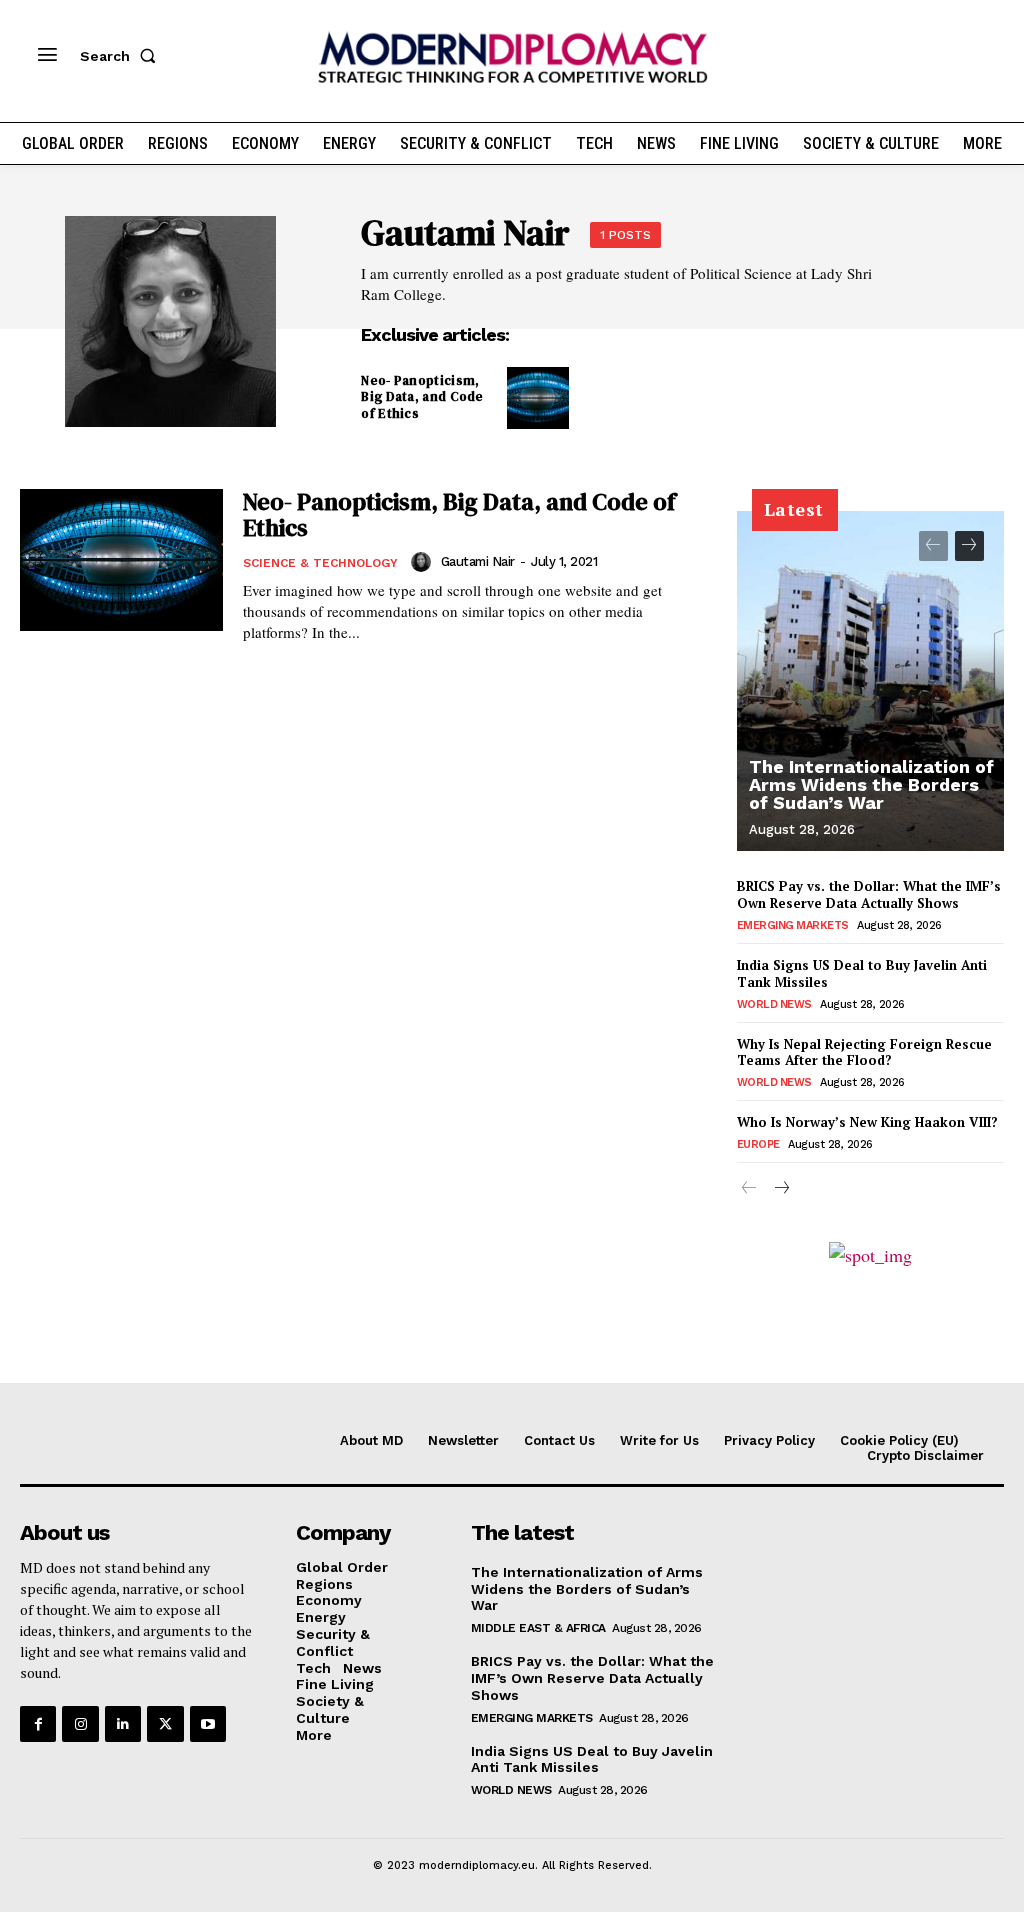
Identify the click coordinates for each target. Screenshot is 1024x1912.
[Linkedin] (123, 1724)
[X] (165, 1724)
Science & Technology (320, 563)
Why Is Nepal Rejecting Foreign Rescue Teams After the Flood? (864, 1052)
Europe (758, 1144)
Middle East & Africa (538, 1628)
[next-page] (969, 546)
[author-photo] (424, 562)
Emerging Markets (793, 925)
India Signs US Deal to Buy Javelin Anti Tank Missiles (862, 973)
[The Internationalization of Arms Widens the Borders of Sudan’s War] (870, 681)
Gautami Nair (478, 561)
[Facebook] (38, 1724)
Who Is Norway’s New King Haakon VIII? (867, 1122)
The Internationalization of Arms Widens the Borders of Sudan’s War (871, 784)
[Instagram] (80, 1724)
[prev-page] (933, 546)
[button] (122, 56)
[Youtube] (208, 1724)
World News (774, 1004)
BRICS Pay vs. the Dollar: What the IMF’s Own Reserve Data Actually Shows (869, 894)
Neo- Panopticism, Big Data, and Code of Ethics (422, 397)
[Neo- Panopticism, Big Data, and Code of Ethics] (538, 398)
